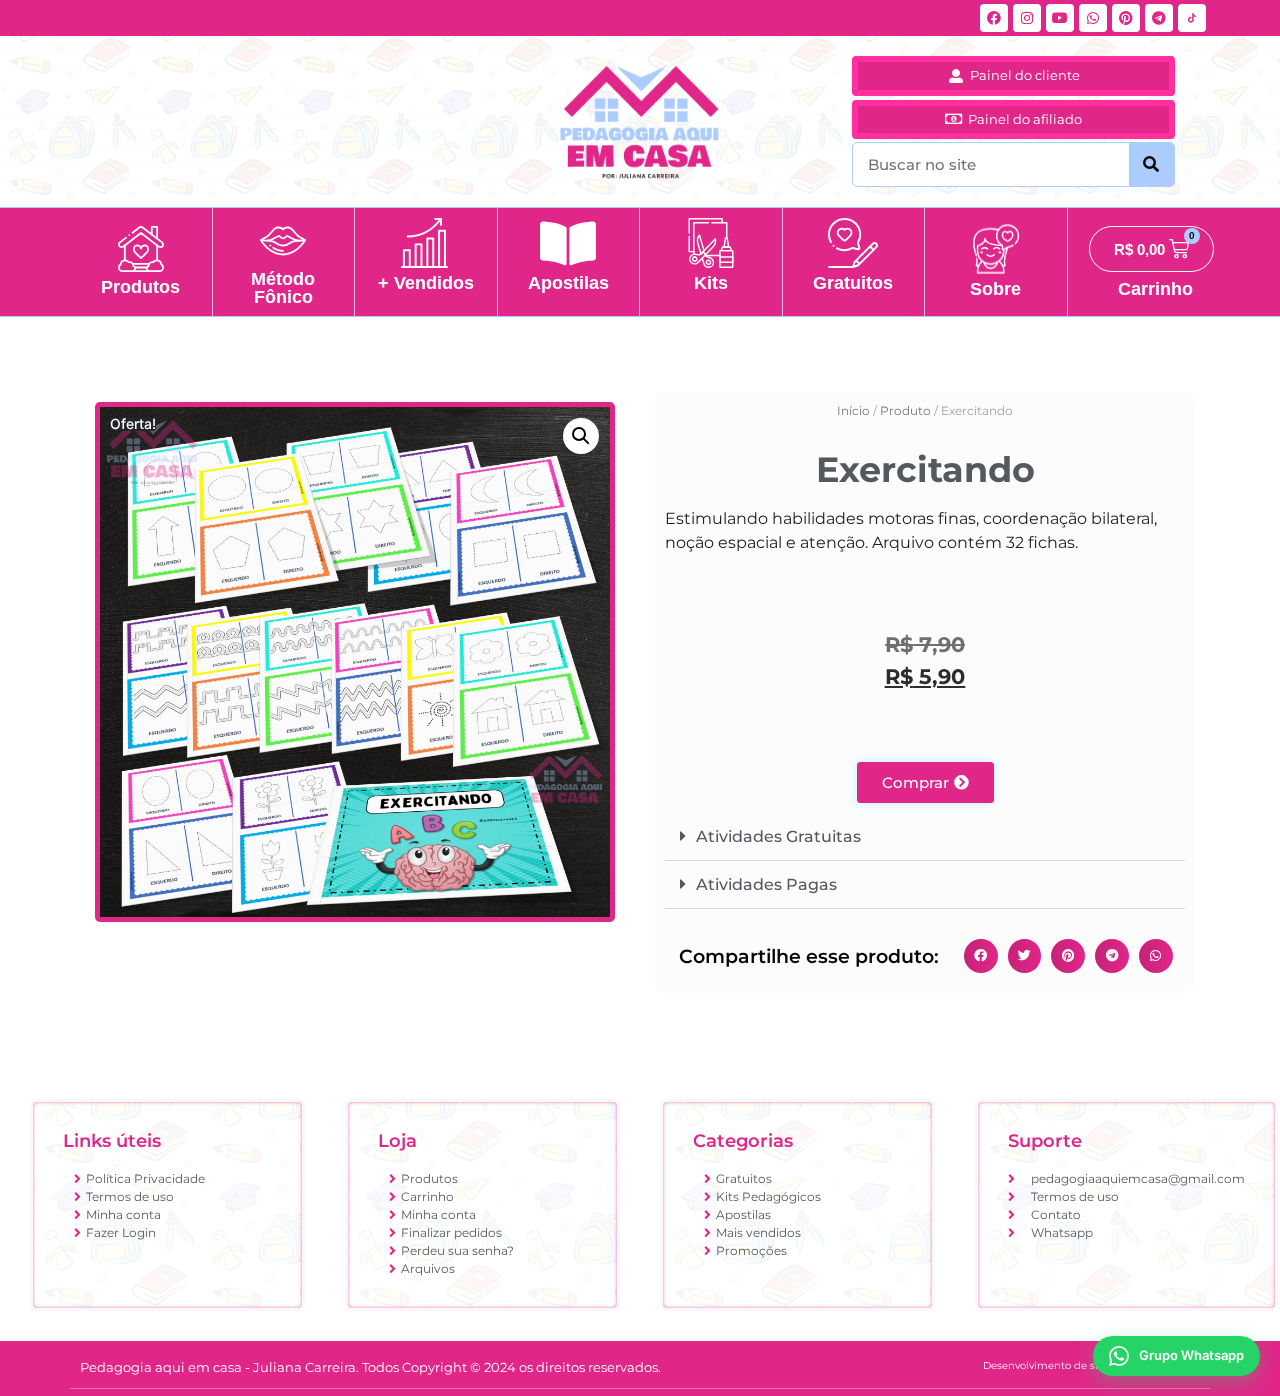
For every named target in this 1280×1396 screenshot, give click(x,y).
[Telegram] (1159, 18)
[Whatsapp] (1093, 18)
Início (853, 410)
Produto (905, 410)
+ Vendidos (426, 283)
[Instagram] (1027, 18)
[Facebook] (994, 18)
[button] (581, 436)
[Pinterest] (1126, 18)
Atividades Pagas (766, 884)
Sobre (995, 289)
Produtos (140, 287)
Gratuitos (853, 283)
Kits (711, 283)
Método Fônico (283, 288)
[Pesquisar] (1151, 164)
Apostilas (568, 283)
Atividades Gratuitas (778, 836)
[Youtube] (1060, 18)
